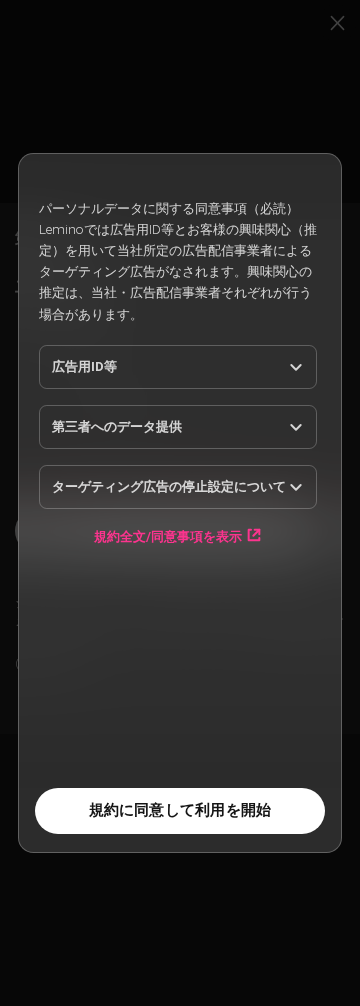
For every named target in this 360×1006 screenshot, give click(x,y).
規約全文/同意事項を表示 (168, 536)
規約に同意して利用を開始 (180, 810)
